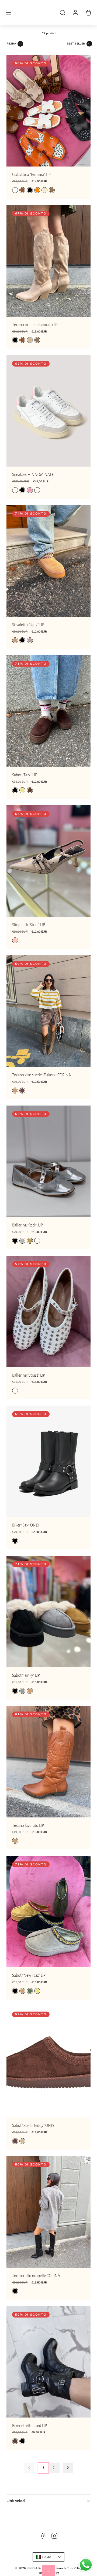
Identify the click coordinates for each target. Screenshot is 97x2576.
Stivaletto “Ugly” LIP (28, 625)
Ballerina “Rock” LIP (27, 1225)
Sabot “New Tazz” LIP (29, 1975)
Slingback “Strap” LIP (29, 925)
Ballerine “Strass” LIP (29, 1375)
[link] (75, 13)
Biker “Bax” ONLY (26, 1525)
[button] (9, 13)
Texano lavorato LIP (28, 1825)
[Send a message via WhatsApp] (86, 2565)
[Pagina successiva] (68, 2468)
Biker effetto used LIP (30, 2426)
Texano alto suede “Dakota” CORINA (41, 1075)
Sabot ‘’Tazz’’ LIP (25, 775)
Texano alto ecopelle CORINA (36, 2276)
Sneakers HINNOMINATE (33, 475)
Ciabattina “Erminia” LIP (31, 175)
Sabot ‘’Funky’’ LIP (26, 1675)
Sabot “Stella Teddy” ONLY (33, 2126)
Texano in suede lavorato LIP (35, 325)
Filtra (11, 44)
